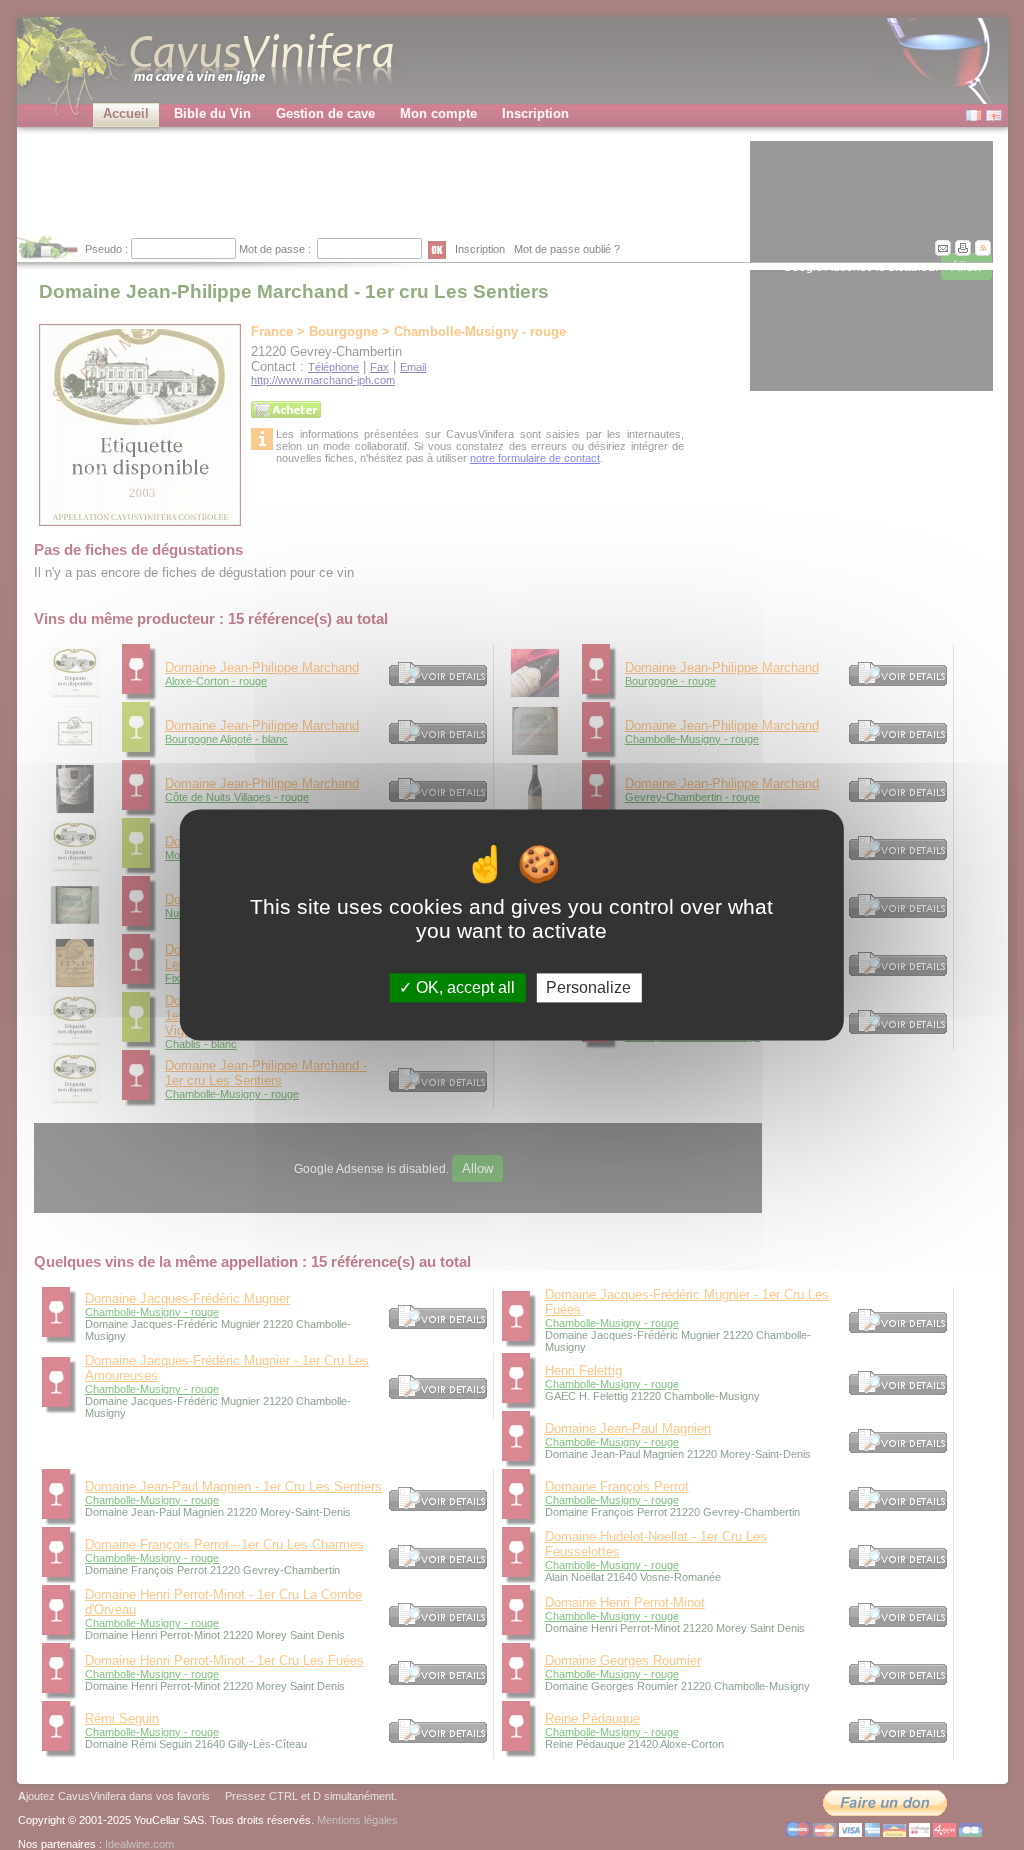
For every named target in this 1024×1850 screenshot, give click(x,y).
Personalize (588, 987)
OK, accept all (463, 987)
